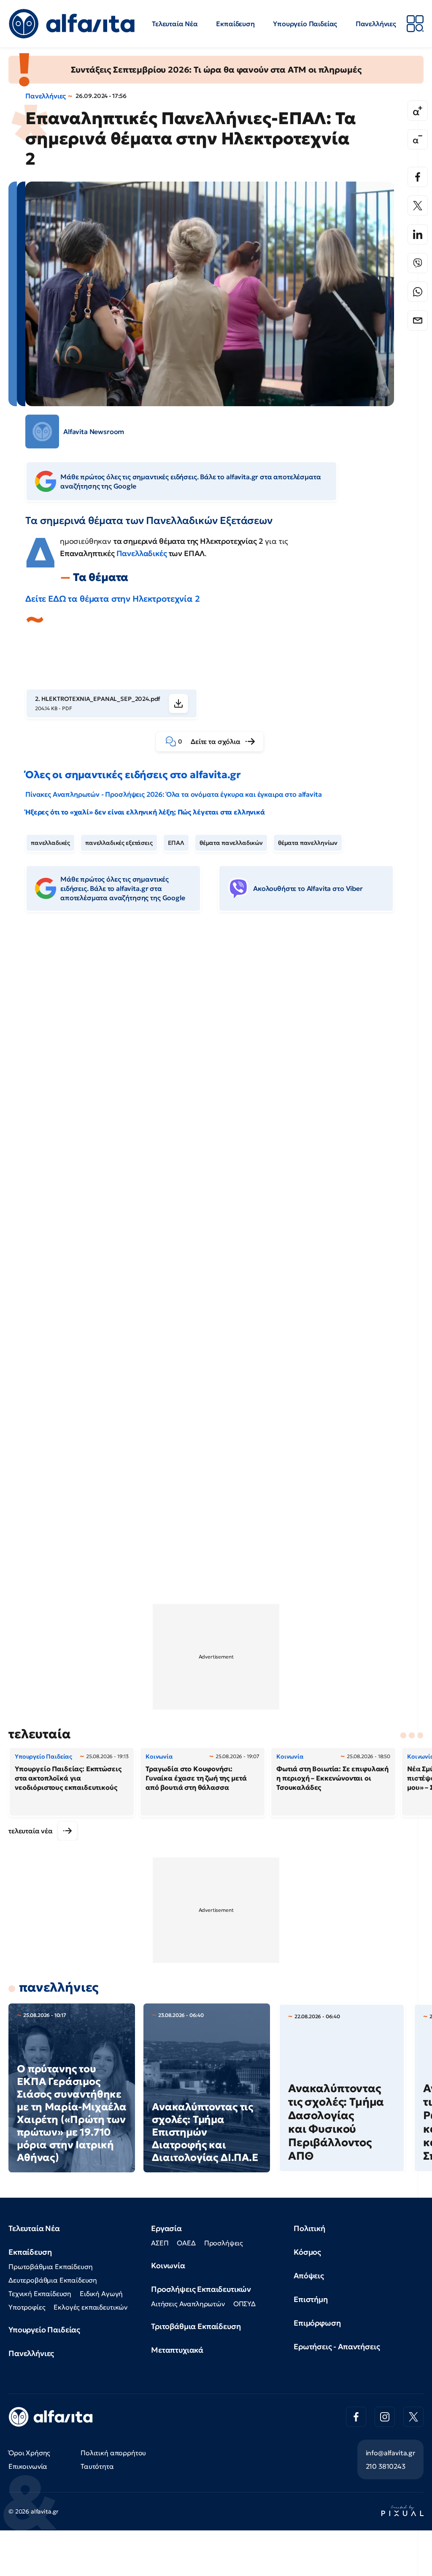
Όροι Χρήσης (29, 2453)
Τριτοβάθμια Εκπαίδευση (196, 2326)
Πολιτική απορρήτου (113, 2453)
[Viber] (418, 263)
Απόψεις (309, 2276)
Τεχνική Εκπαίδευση (40, 2294)
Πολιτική (309, 2228)
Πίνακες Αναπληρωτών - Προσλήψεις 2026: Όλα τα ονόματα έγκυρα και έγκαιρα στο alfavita (173, 794)
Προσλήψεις (224, 2243)
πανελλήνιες (59, 1987)
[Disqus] (216, 1048)
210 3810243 (386, 2466)
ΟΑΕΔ (186, 2243)
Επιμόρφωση (317, 2323)
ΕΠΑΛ (176, 843)
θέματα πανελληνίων (308, 843)
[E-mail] (418, 320)
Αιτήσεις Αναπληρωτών (188, 2304)
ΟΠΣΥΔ (244, 2304)
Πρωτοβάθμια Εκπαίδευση (50, 2267)
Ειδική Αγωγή (101, 2294)
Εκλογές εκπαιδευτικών (90, 2307)
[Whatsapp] (418, 292)
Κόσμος (307, 2252)
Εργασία (166, 2228)
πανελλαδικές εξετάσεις (119, 843)
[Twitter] (418, 206)
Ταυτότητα (97, 2466)
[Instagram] (385, 2417)
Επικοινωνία (28, 2466)
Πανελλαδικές (142, 553)
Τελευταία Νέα (175, 24)
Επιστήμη (311, 2299)
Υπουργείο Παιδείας (305, 24)
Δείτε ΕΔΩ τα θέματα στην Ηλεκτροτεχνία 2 (113, 599)
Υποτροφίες (27, 2307)
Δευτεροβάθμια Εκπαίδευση (53, 2280)
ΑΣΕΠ (160, 2243)
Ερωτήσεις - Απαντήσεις (337, 2347)
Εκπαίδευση (235, 24)
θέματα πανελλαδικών (231, 843)
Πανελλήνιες (376, 24)
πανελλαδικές (50, 843)
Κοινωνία (168, 2265)
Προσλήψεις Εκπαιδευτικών (201, 2289)
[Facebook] (418, 177)
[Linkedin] (418, 234)
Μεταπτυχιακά (177, 2350)
